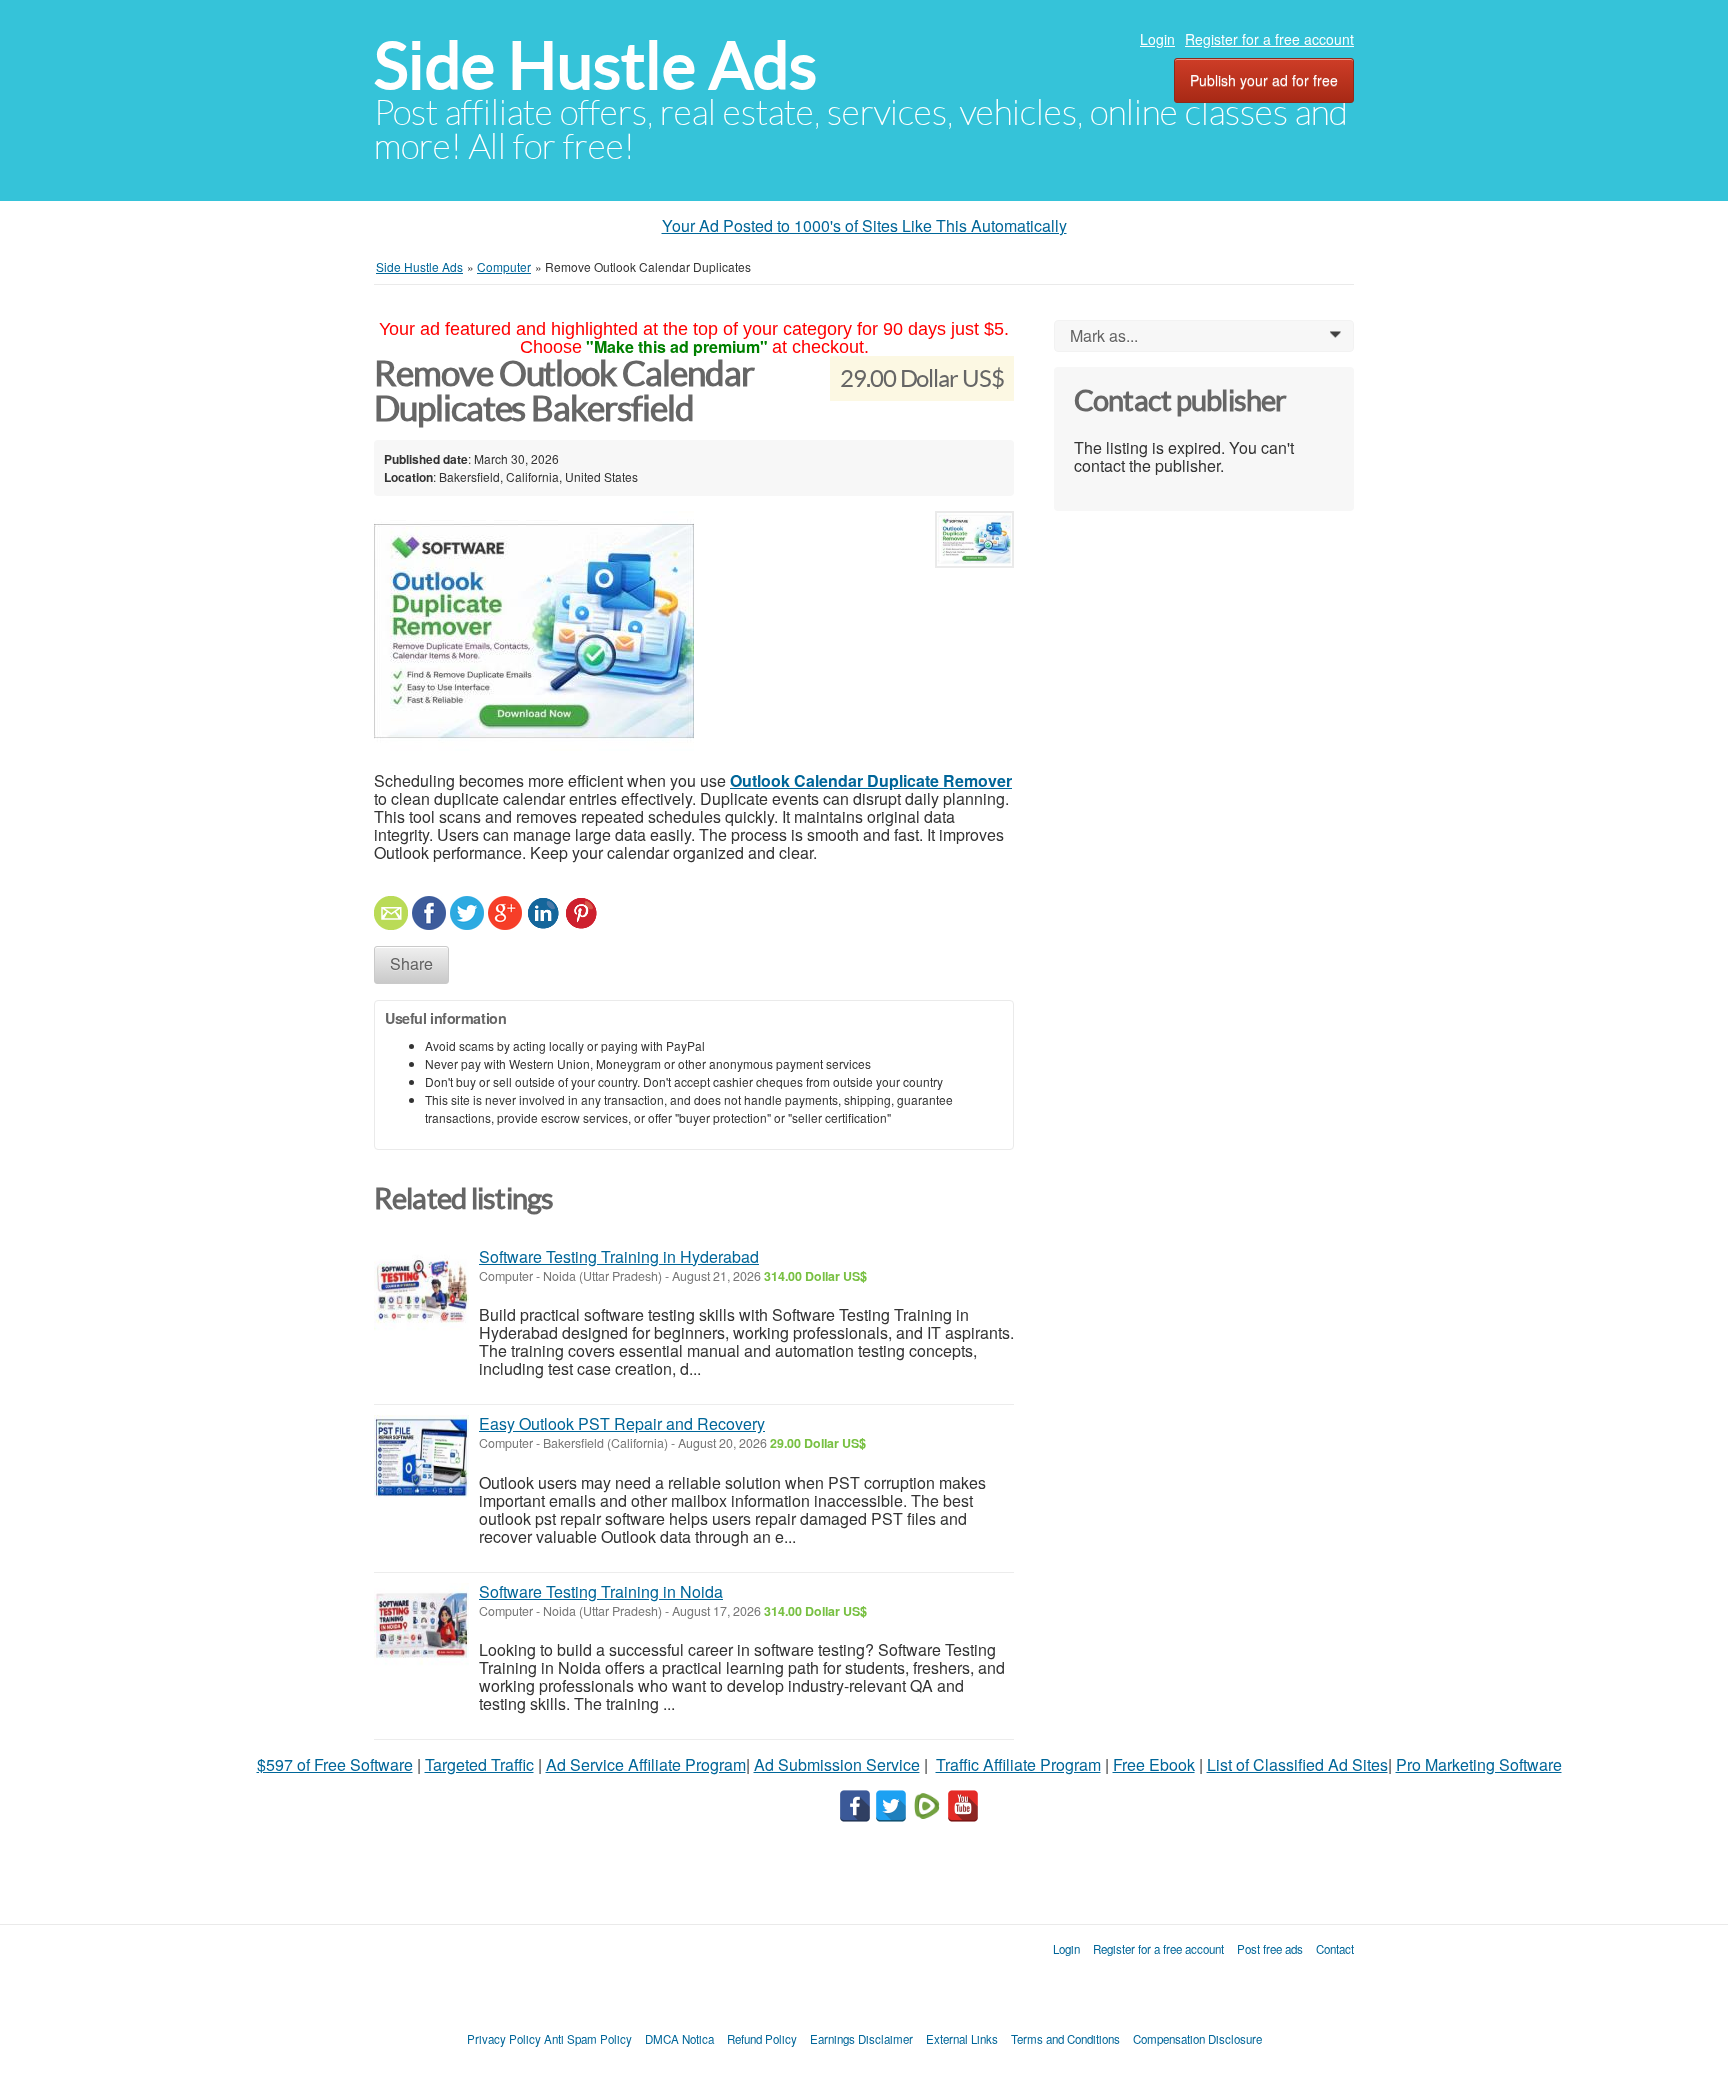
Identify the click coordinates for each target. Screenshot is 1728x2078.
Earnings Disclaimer (861, 2039)
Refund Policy (762, 2039)
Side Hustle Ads (595, 65)
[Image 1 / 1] (649, 631)
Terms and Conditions (1065, 2039)
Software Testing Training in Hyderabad (619, 1256)
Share (411, 963)
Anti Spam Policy (588, 2039)
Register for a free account (1269, 39)
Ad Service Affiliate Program (646, 1764)
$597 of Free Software (335, 1764)
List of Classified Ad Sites (1297, 1764)
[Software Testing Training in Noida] (421, 1625)
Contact (1335, 1949)
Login (1157, 39)
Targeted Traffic (479, 1764)
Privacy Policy (504, 2039)
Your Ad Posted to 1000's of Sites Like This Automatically (864, 225)
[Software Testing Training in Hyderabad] (421, 1290)
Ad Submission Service (837, 1764)
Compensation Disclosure (1197, 2039)
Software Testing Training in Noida (601, 1591)
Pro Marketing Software (1479, 1764)
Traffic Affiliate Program (1018, 1764)
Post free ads (1270, 1949)
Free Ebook (1154, 1764)
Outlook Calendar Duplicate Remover (871, 780)
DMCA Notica (679, 2039)
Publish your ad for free (1264, 80)
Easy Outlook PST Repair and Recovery (622, 1423)
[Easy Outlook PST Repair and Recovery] (421, 1457)
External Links (962, 2039)
